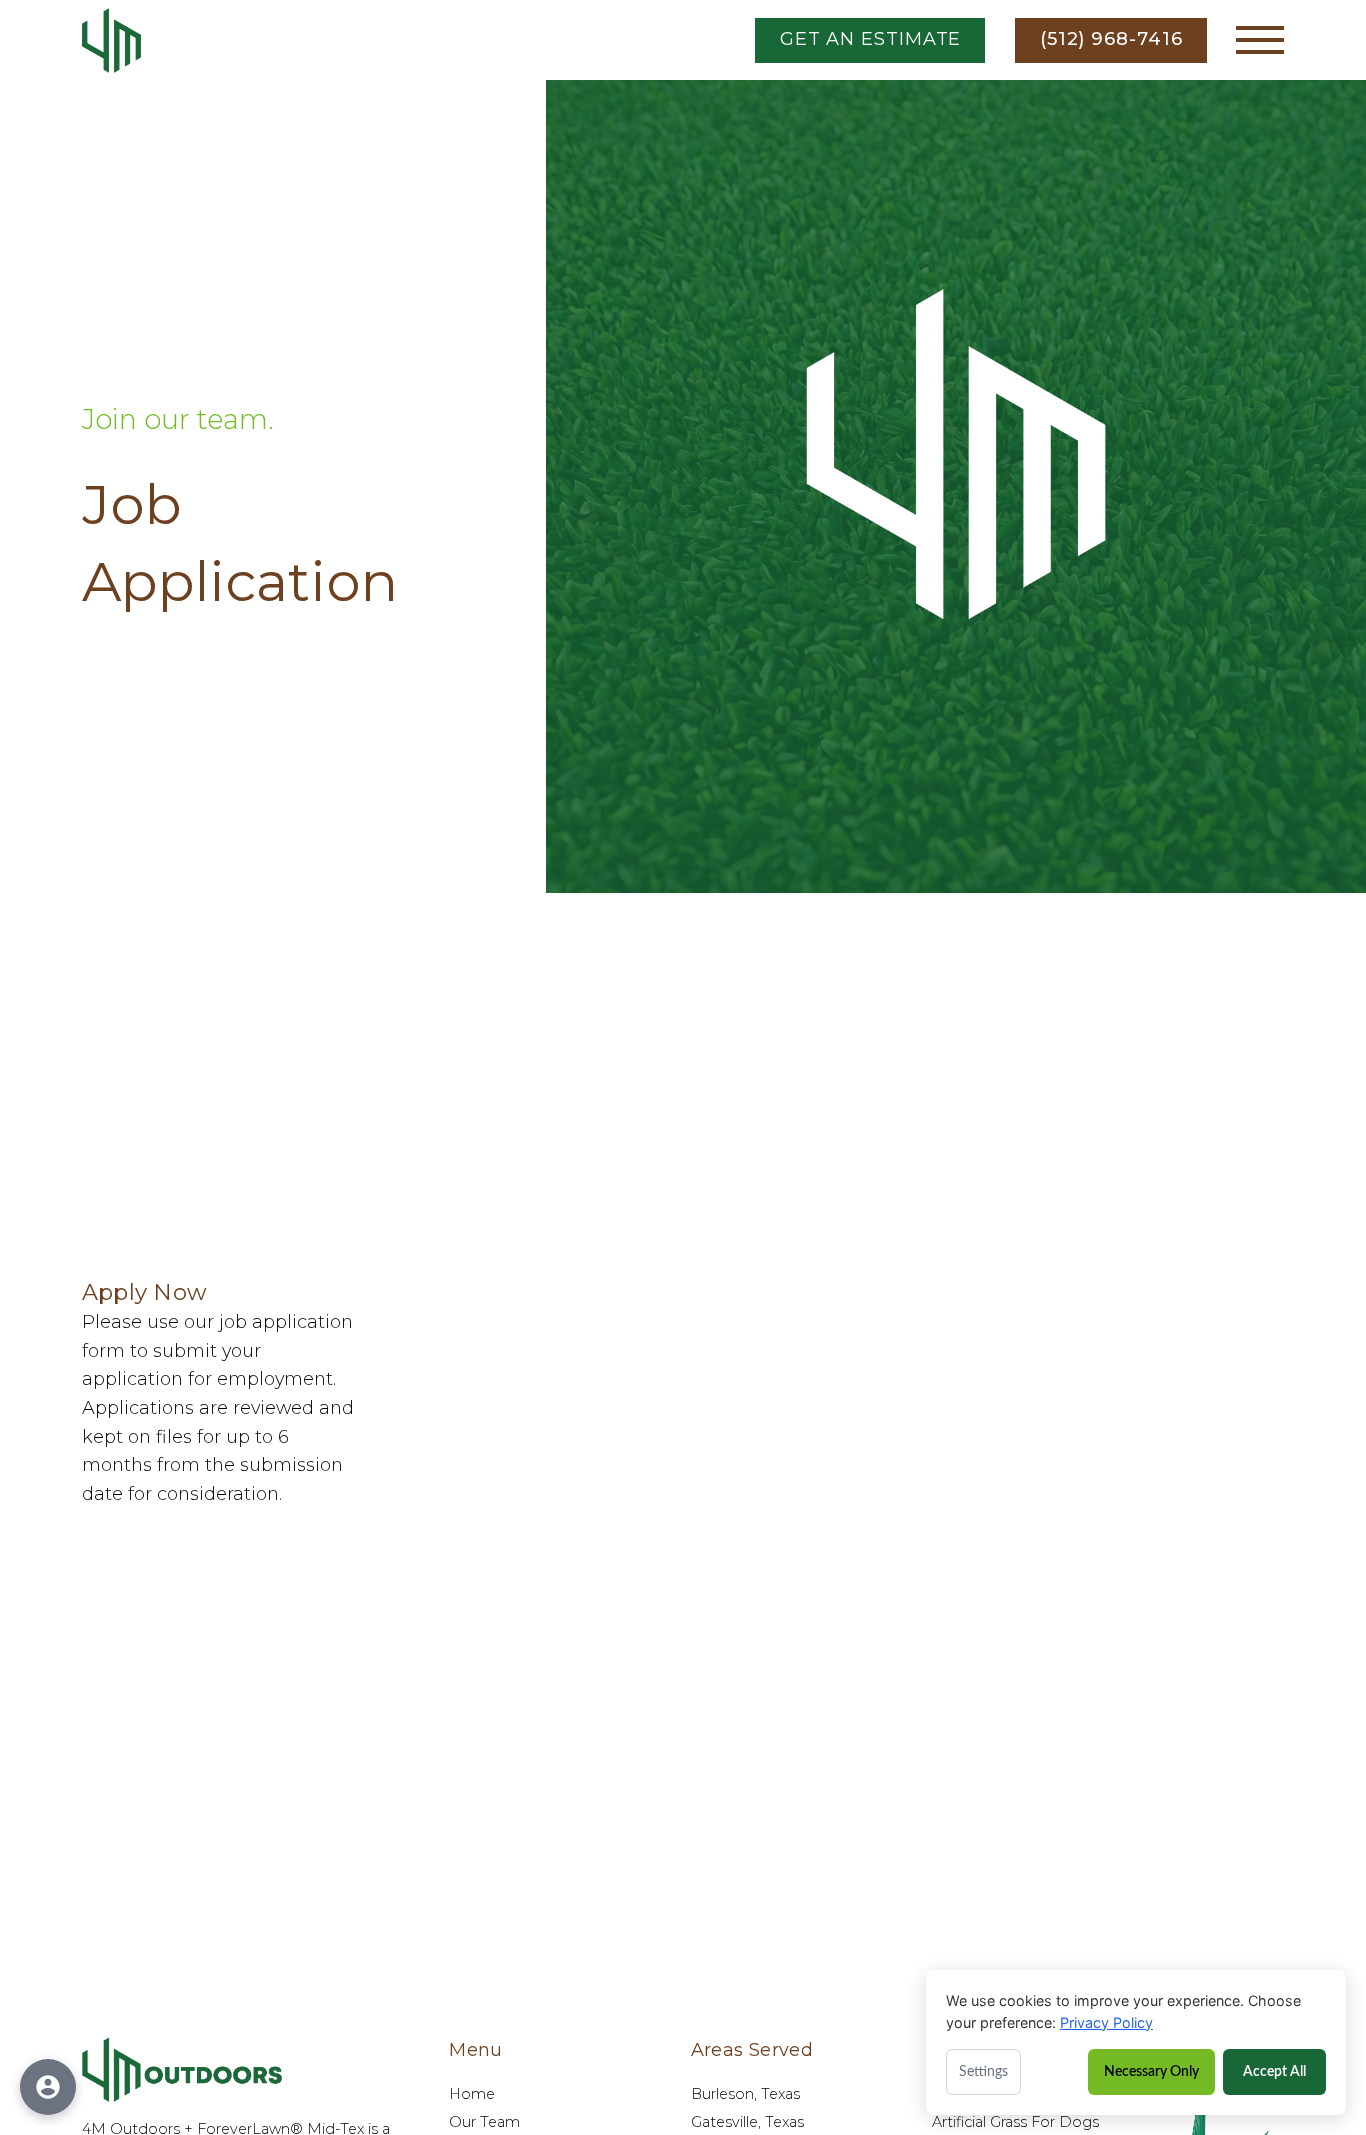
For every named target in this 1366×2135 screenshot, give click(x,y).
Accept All (1274, 2071)
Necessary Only (1151, 2071)
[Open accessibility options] (48, 2087)
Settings (983, 2072)
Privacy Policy (1106, 2022)
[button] (1260, 40)
